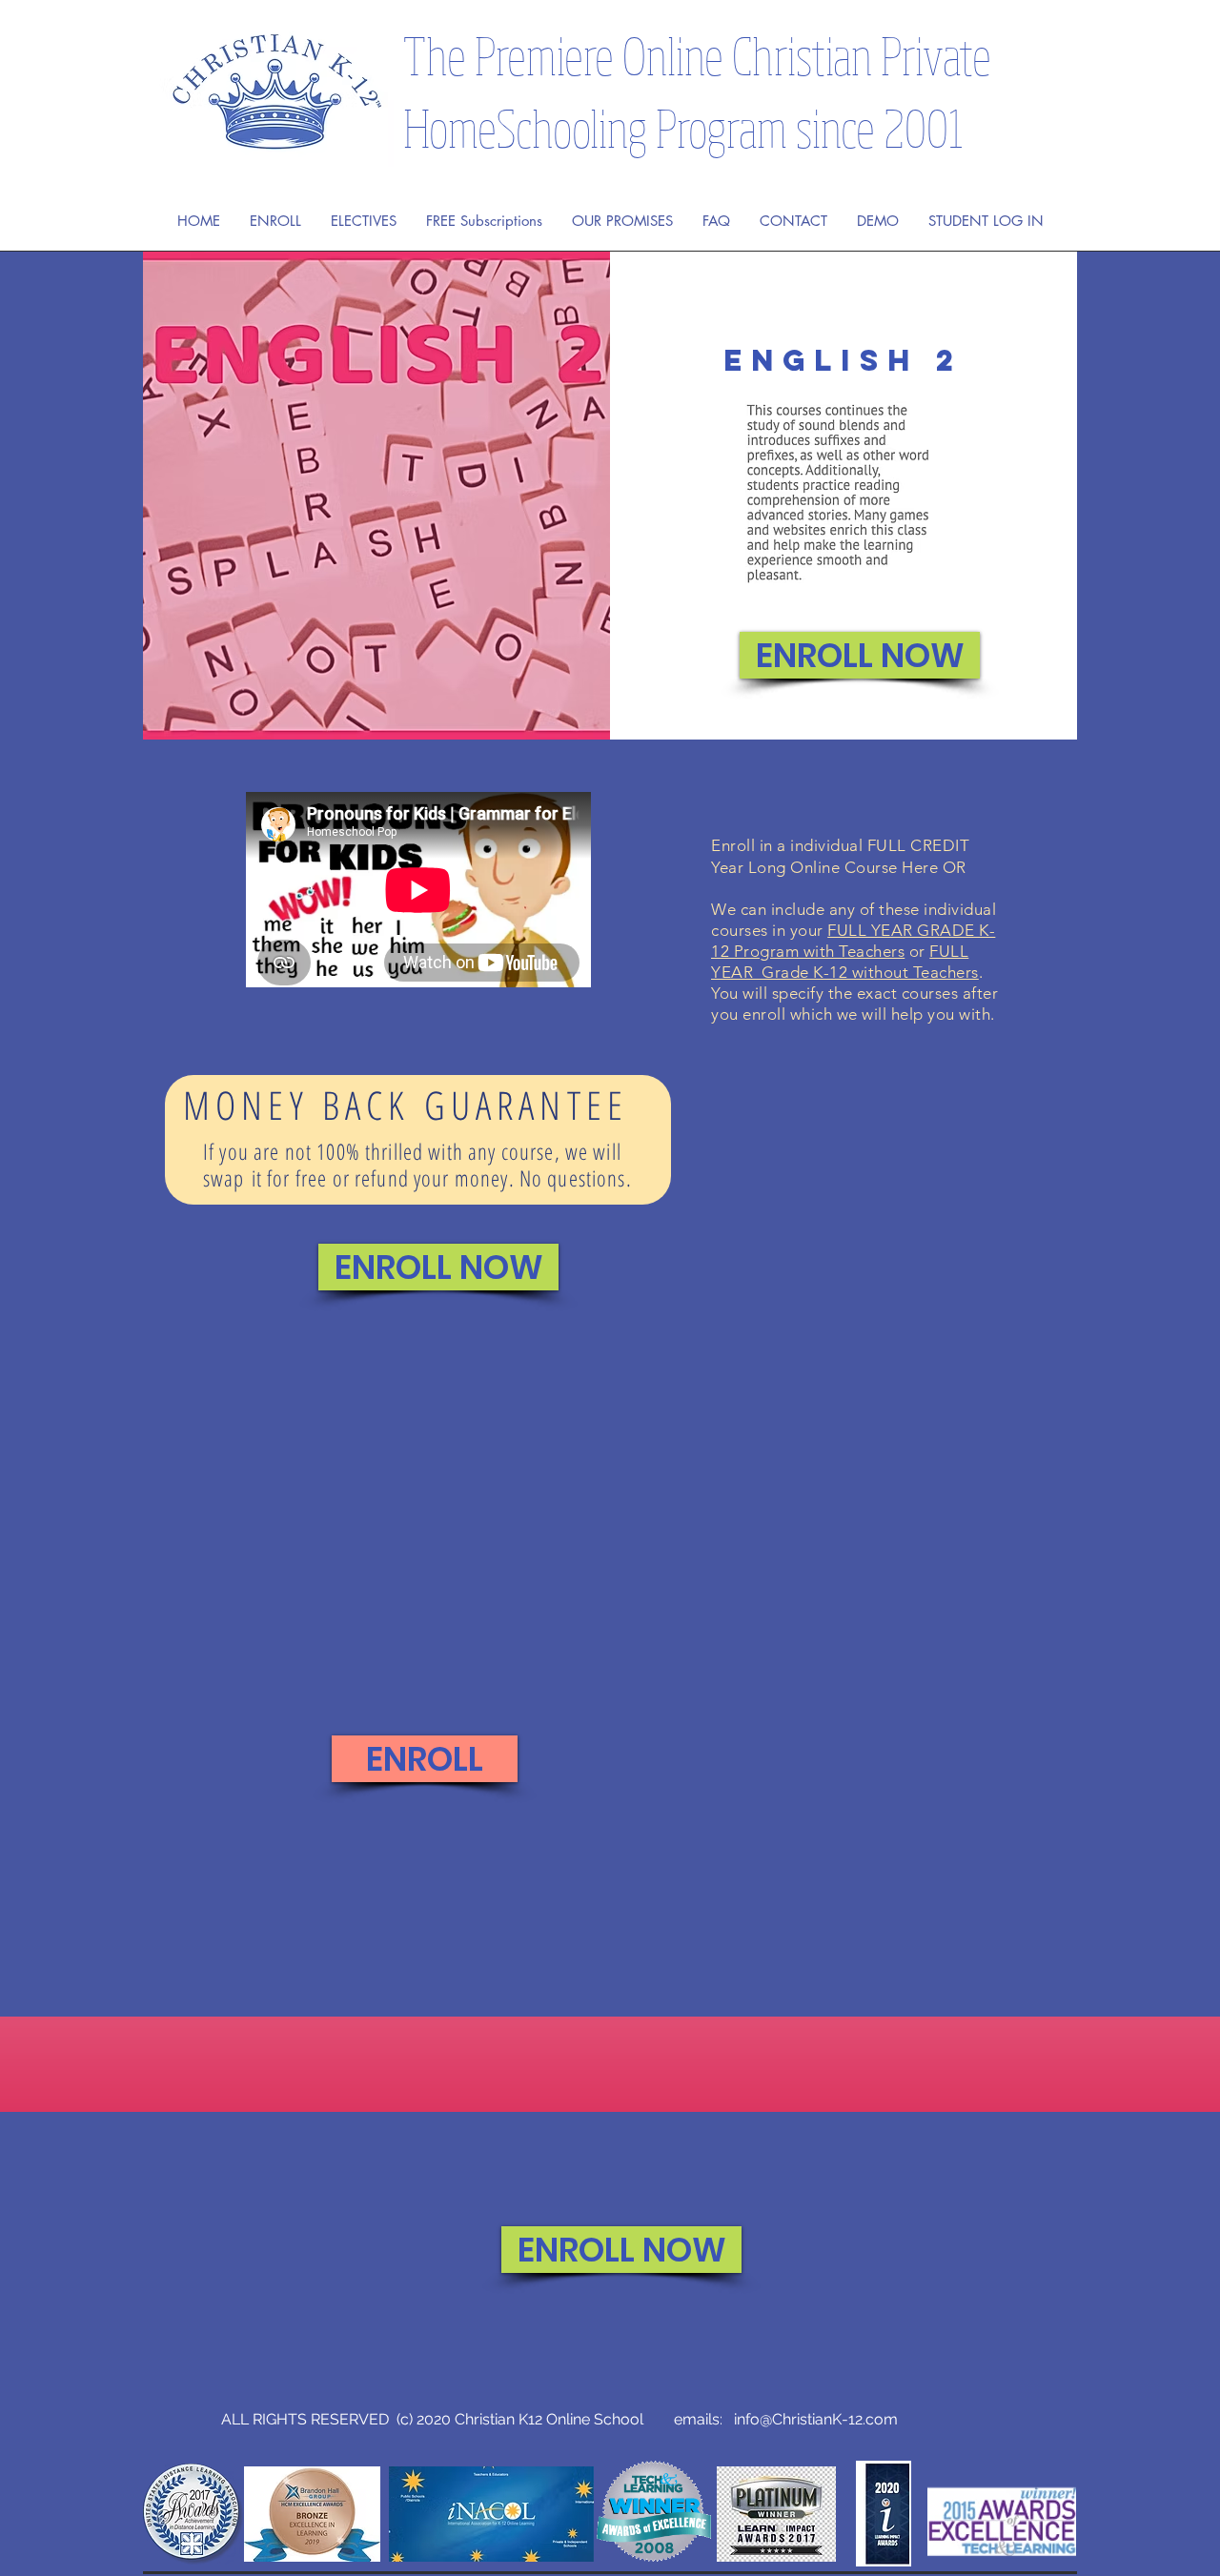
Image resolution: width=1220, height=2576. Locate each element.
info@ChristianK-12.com (816, 2419)
